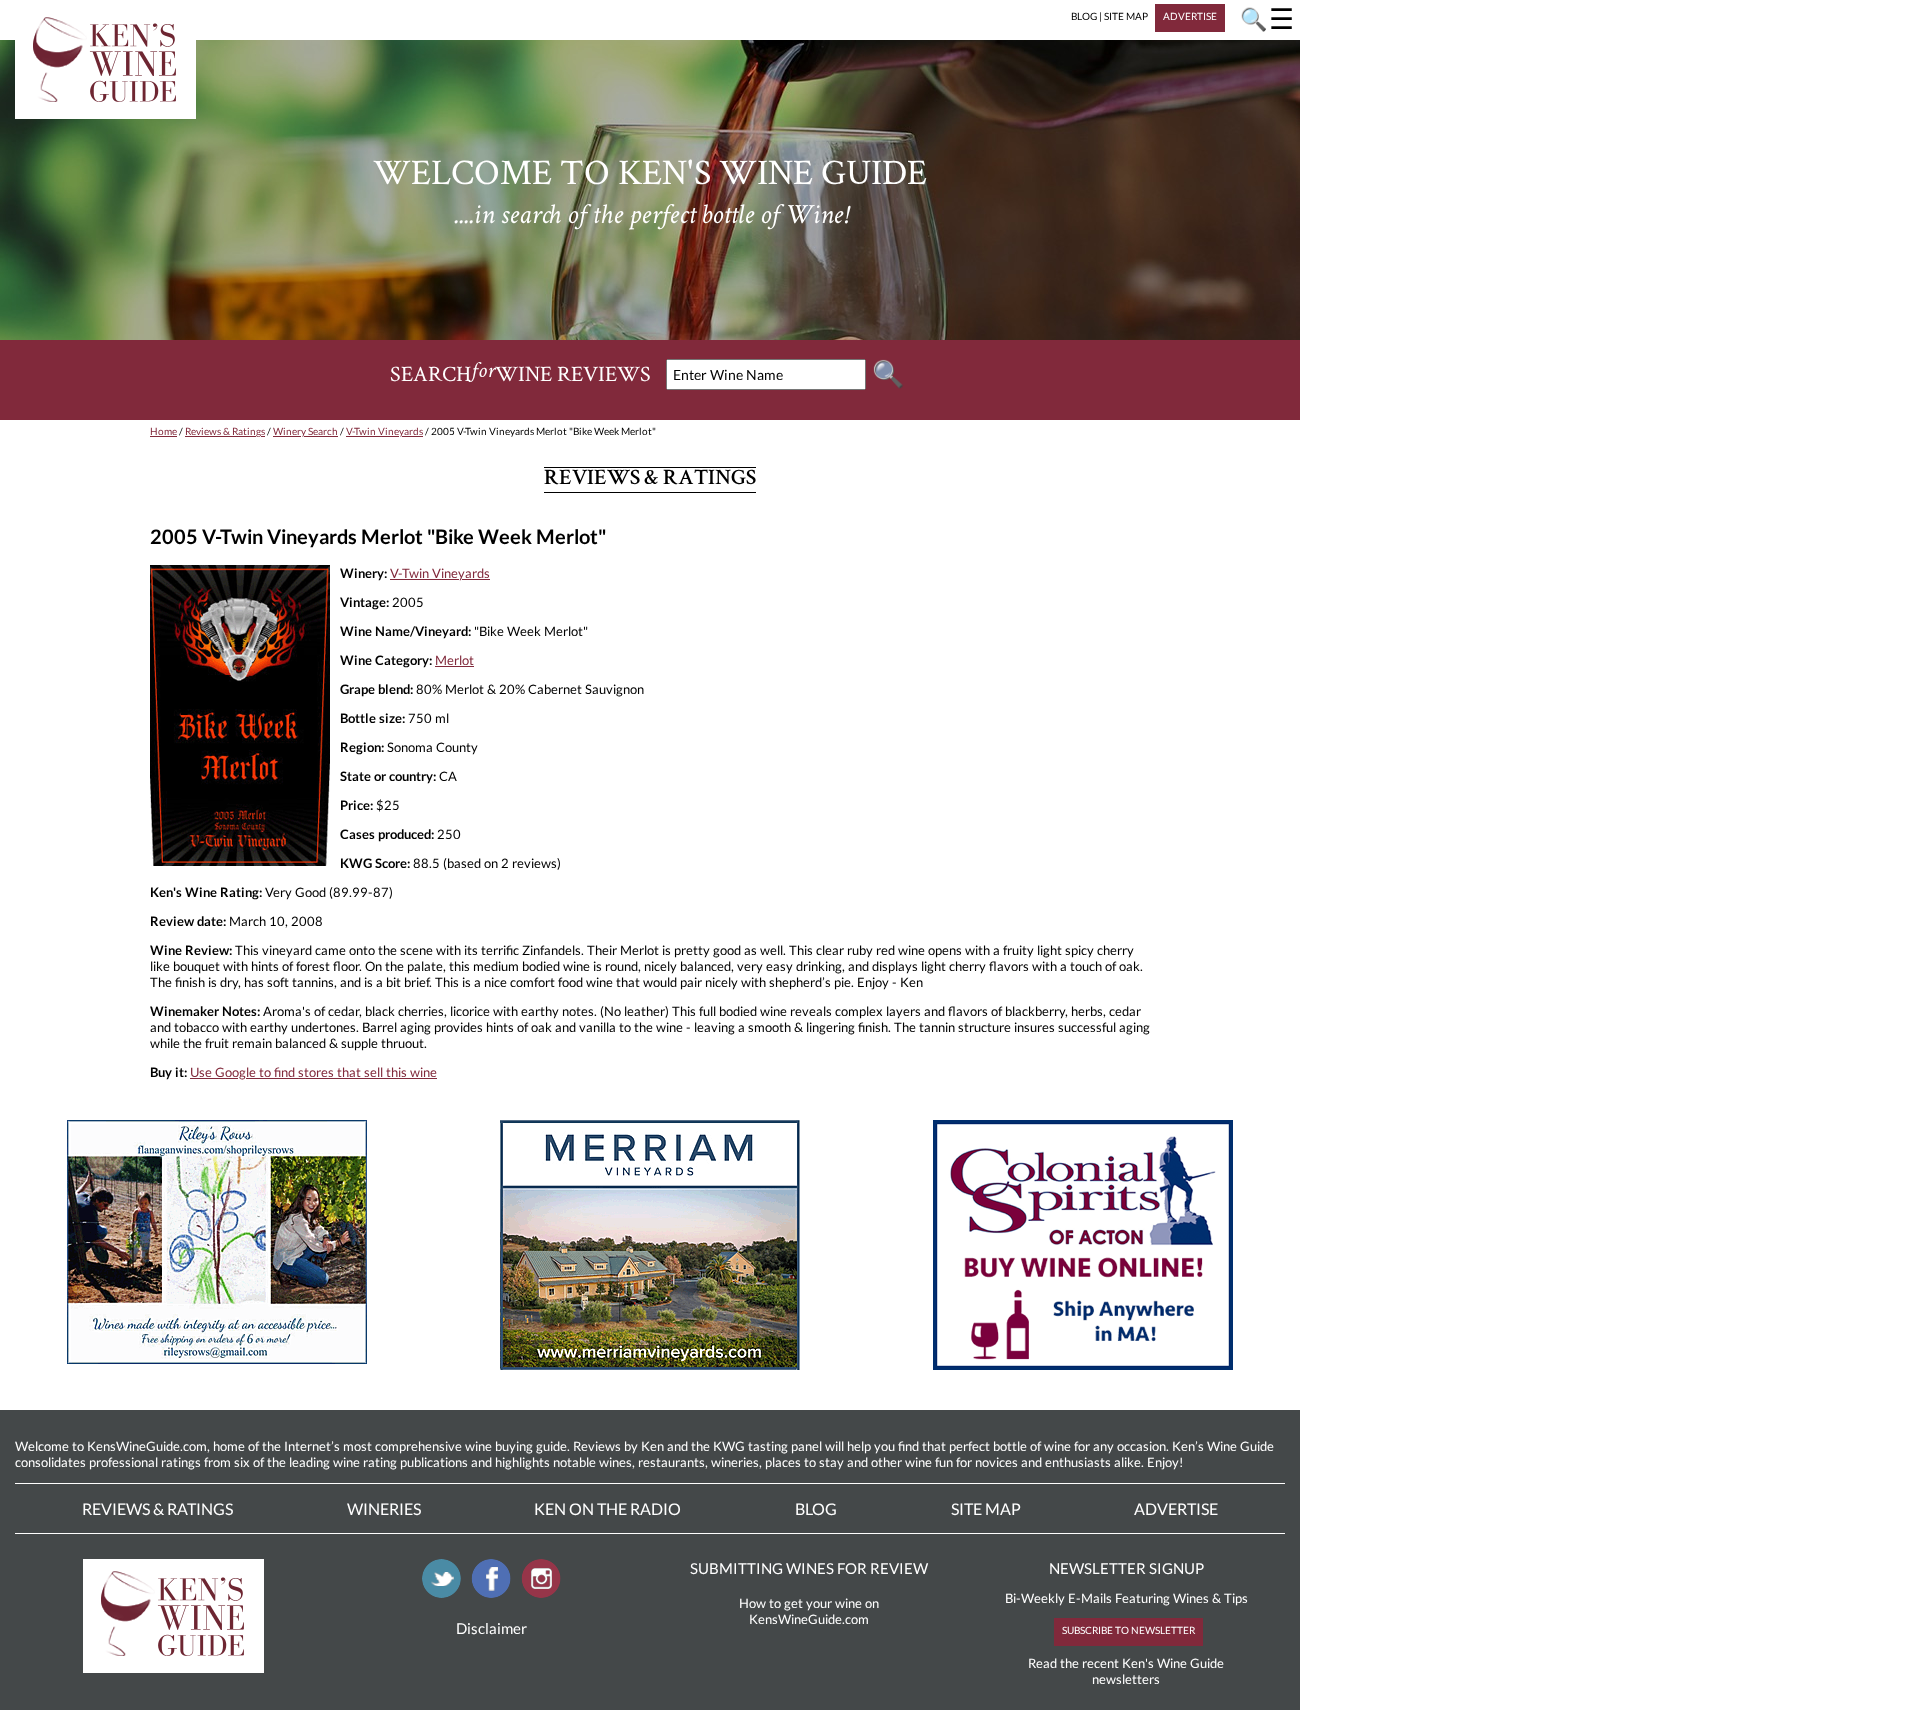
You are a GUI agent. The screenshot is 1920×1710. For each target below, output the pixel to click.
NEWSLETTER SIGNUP (1126, 1568)
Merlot (454, 660)
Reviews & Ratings (225, 431)
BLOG (1084, 16)
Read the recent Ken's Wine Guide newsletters (1126, 1671)
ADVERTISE (1190, 16)
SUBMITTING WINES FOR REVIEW (809, 1568)
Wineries (384, 1508)
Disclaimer (491, 1628)
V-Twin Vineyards (384, 431)
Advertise (1176, 1508)
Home (163, 431)
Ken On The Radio (607, 1508)
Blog (816, 1508)
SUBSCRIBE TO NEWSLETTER (1128, 1630)
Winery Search (305, 431)
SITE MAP (1126, 16)
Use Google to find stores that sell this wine (313, 1072)
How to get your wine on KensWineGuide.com (809, 1611)
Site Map (986, 1508)
